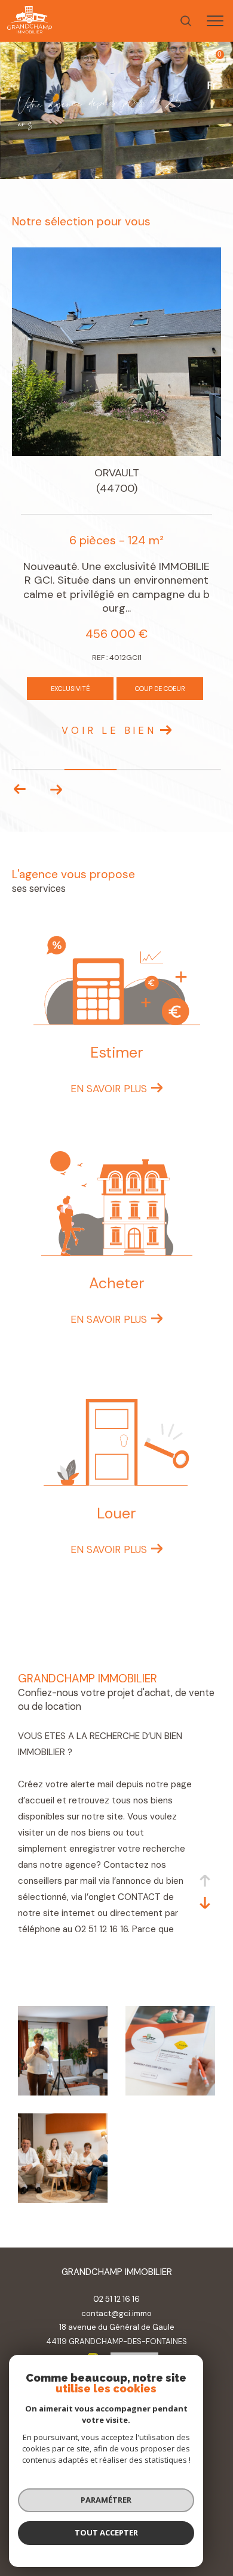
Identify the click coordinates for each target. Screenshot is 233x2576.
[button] (56, 789)
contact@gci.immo (116, 2313)
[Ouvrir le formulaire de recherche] (186, 21)
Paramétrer (106, 2500)
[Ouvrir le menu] (215, 21)
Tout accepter (106, 2532)
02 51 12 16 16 (116, 2299)
